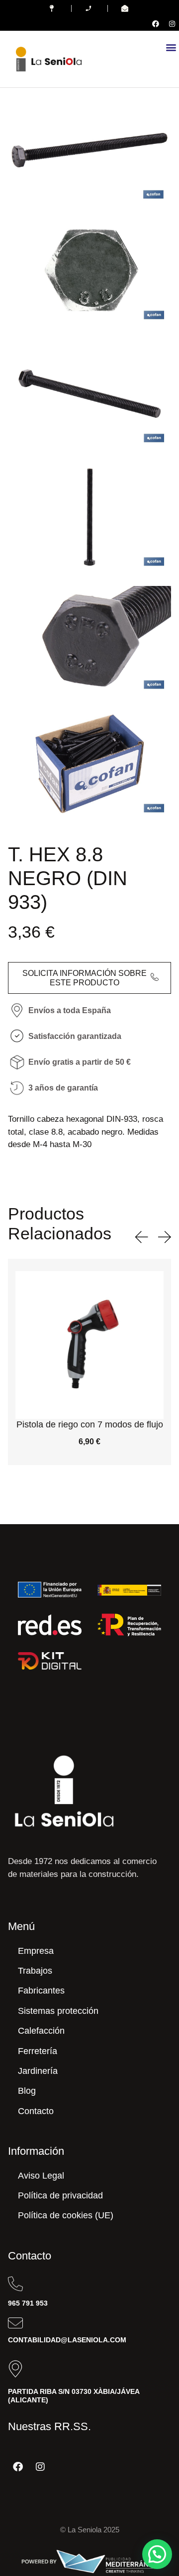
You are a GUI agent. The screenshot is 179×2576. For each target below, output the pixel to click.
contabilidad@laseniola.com (67, 2340)
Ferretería (38, 2051)
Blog (27, 2091)
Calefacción (41, 2031)
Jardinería (38, 2071)
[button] (171, 47)
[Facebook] (156, 24)
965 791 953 (28, 2303)
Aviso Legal (41, 2176)
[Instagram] (172, 24)
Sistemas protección (58, 2011)
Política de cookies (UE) (66, 2215)
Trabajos (35, 1971)
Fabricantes (41, 1991)
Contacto (36, 2111)
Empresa (36, 1951)
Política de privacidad (60, 2195)
